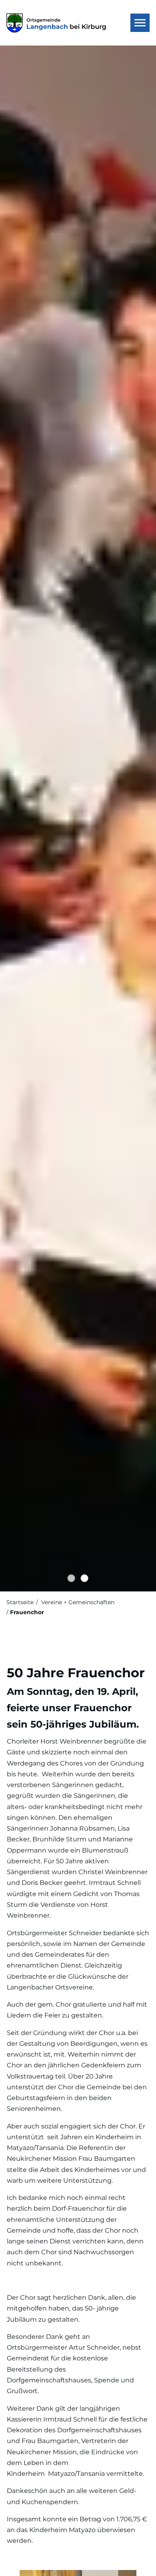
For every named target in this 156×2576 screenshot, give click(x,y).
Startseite (20, 1602)
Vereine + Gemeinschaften (78, 1602)
